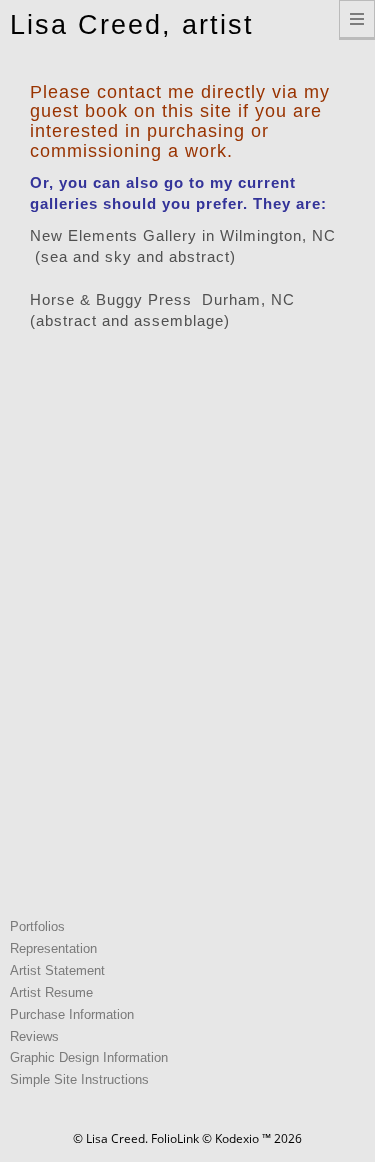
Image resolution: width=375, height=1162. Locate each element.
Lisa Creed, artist (132, 25)
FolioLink (175, 1138)
